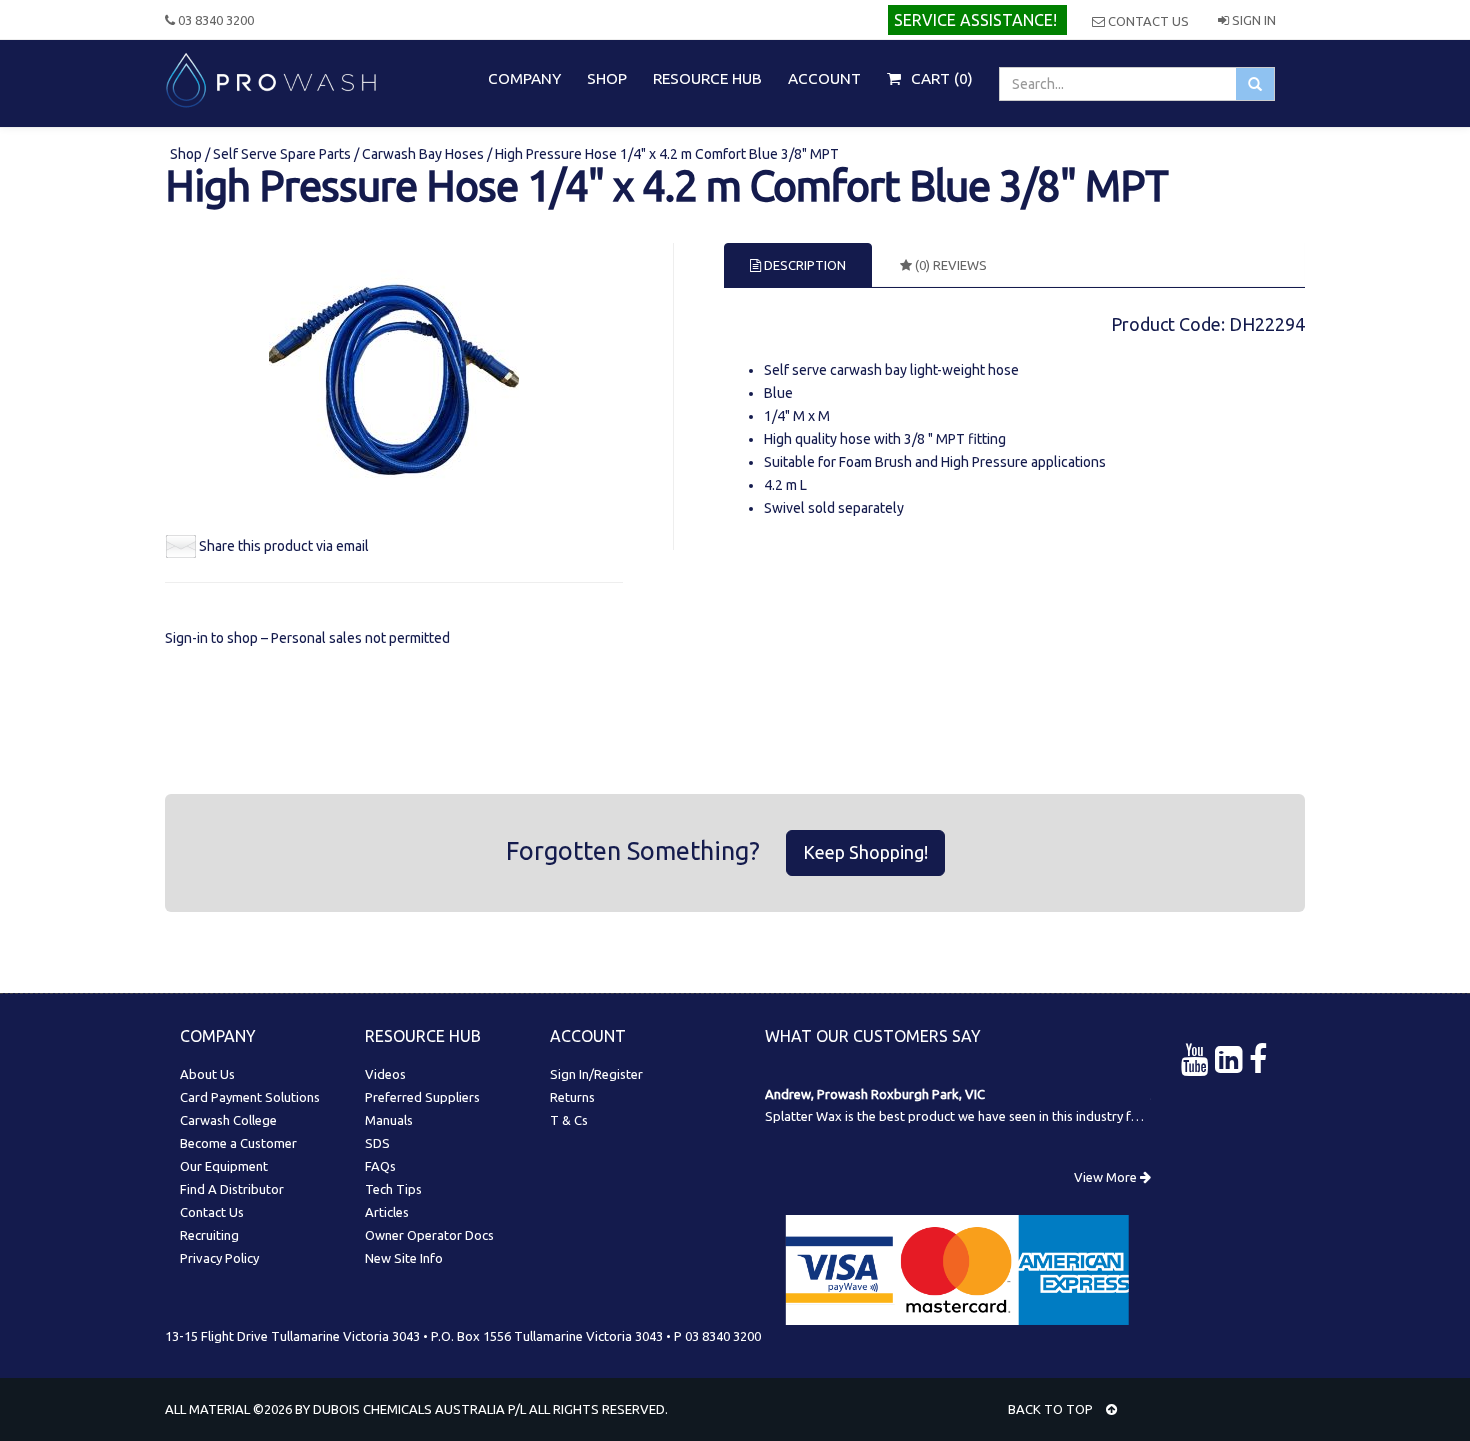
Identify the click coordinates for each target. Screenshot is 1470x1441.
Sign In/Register (596, 1074)
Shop (187, 154)
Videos (385, 1074)
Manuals (389, 1120)
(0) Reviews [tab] (949, 265)
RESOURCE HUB (707, 78)
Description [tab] (803, 265)
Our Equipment (224, 1166)
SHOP (607, 78)
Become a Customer (238, 1143)
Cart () (940, 78)
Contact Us (1147, 21)
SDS (377, 1143)
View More (1107, 1177)
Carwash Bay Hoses (423, 154)
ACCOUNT (824, 78)
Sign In (1252, 20)
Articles (387, 1212)
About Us (207, 1074)
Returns (572, 1097)
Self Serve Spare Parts (282, 154)
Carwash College (228, 1120)
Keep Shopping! (865, 852)
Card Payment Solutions (250, 1097)
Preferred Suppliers (422, 1097)
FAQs (380, 1166)
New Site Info (404, 1258)
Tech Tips (393, 1189)
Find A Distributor (232, 1189)
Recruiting (209, 1235)
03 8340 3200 (214, 20)
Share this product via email (284, 546)
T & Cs (569, 1120)
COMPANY (524, 78)
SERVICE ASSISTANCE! (975, 20)
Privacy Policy (219, 1258)
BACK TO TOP (1052, 1409)
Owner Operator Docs (429, 1235)
